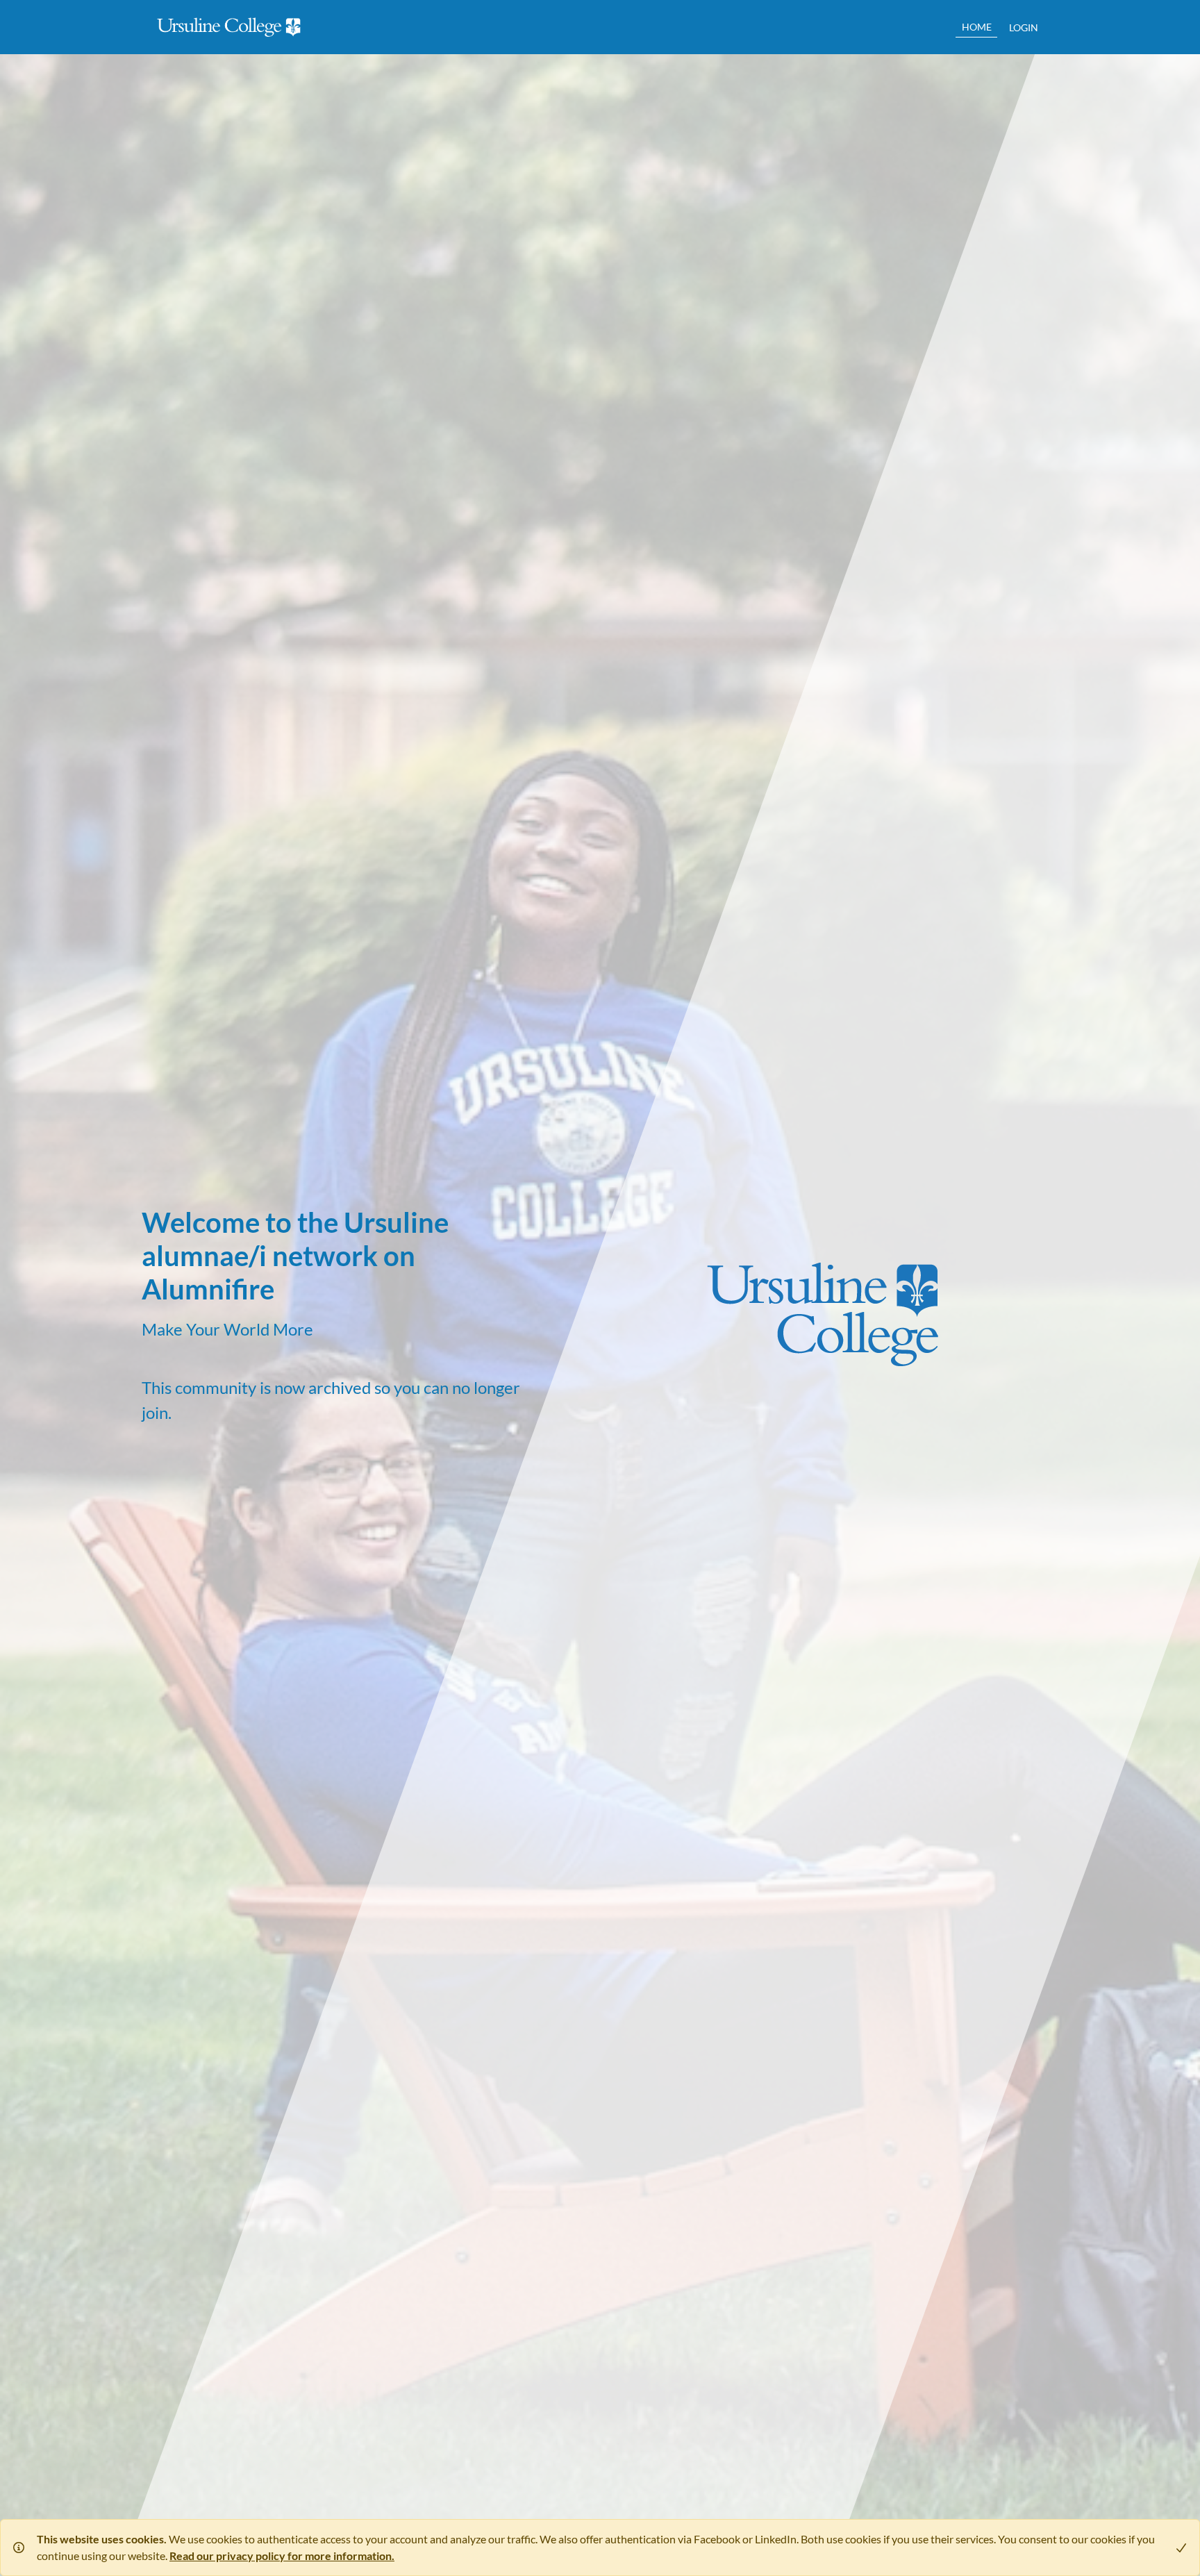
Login (1024, 27)
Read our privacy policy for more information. (282, 2556)
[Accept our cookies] (1176, 2548)
